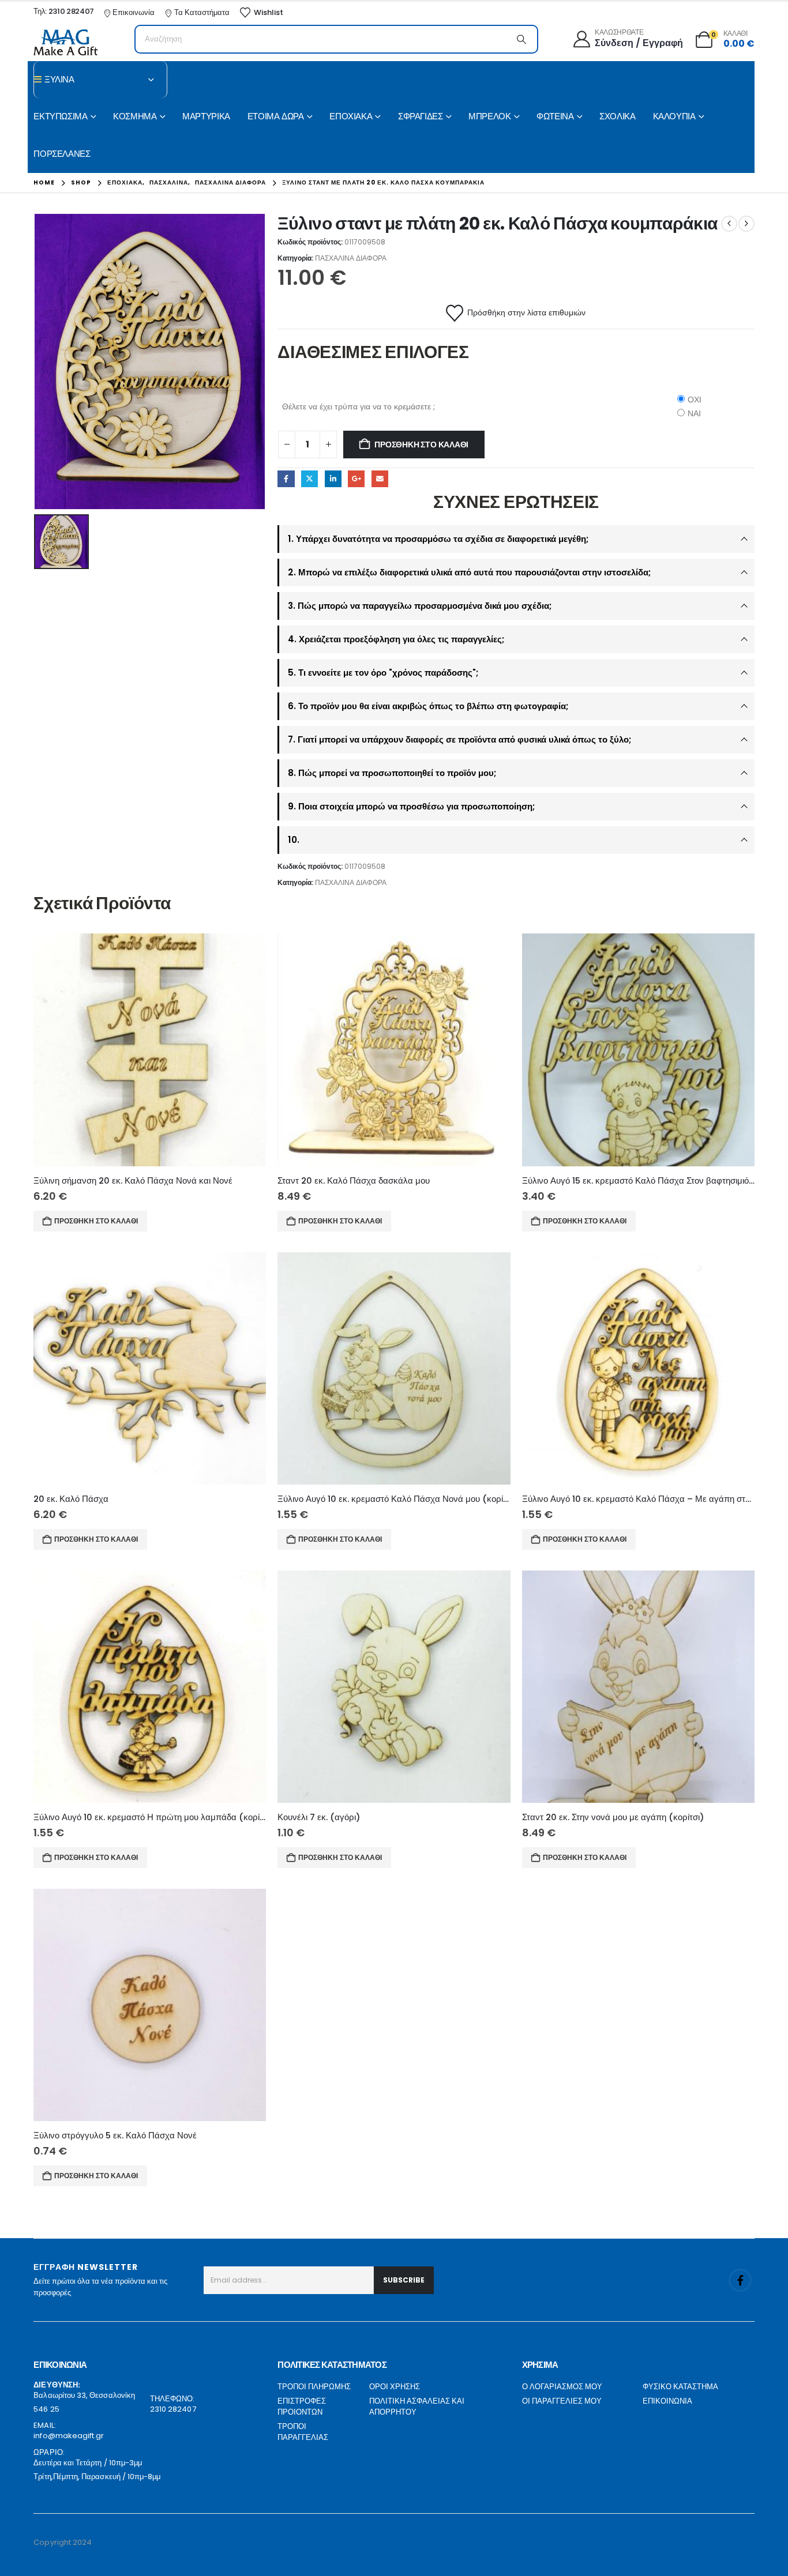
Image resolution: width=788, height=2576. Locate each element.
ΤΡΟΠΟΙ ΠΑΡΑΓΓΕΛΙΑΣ (303, 2432)
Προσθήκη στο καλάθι (421, 445)
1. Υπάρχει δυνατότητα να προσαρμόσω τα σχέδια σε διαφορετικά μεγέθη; (438, 539)
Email (380, 479)
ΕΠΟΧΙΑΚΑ (351, 116)
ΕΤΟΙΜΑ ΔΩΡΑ (276, 116)
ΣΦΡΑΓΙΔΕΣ (421, 116)
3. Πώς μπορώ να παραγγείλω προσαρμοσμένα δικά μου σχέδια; (420, 606)
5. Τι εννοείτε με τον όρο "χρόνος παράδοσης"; (383, 673)
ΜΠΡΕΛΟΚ (489, 116)
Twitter (309, 479)
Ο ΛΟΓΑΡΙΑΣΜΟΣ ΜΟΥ (562, 2387)
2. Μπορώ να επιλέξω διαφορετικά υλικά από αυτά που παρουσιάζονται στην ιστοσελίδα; (469, 572)
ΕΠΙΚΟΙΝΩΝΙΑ (667, 2401)
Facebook (286, 479)
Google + (356, 479)
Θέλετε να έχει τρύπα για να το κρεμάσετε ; (359, 406)
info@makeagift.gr (69, 2436)
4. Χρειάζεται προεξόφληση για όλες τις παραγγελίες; (396, 639)
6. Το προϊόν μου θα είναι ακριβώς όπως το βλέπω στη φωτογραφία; (428, 706)
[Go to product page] (150, 1050)
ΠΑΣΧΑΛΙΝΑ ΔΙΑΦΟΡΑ (351, 258)
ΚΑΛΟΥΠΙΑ (674, 116)
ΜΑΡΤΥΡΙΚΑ (206, 116)
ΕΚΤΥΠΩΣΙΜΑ (60, 116)
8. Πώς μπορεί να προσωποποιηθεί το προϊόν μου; (392, 773)
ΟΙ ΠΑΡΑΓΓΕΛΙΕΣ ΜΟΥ (562, 2401)
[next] (746, 224)
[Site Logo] (65, 42)
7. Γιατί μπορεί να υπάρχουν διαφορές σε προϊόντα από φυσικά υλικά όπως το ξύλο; (459, 739)
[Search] (521, 39)
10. (294, 840)
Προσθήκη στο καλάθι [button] (96, 1221)
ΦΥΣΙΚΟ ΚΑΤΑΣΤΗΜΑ (680, 2387)
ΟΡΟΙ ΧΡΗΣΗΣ (395, 2387)
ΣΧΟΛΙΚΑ (617, 116)
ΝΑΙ (694, 413)
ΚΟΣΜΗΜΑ (135, 116)
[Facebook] (740, 2280)
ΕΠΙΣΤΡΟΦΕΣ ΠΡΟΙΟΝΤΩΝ (302, 2407)
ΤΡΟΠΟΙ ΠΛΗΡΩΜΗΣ (314, 2387)
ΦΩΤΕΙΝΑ (555, 116)
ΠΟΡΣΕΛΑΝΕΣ (62, 154)
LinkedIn (333, 479)
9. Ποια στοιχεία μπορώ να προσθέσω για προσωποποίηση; (411, 806)
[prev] (729, 224)
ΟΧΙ (695, 400)
